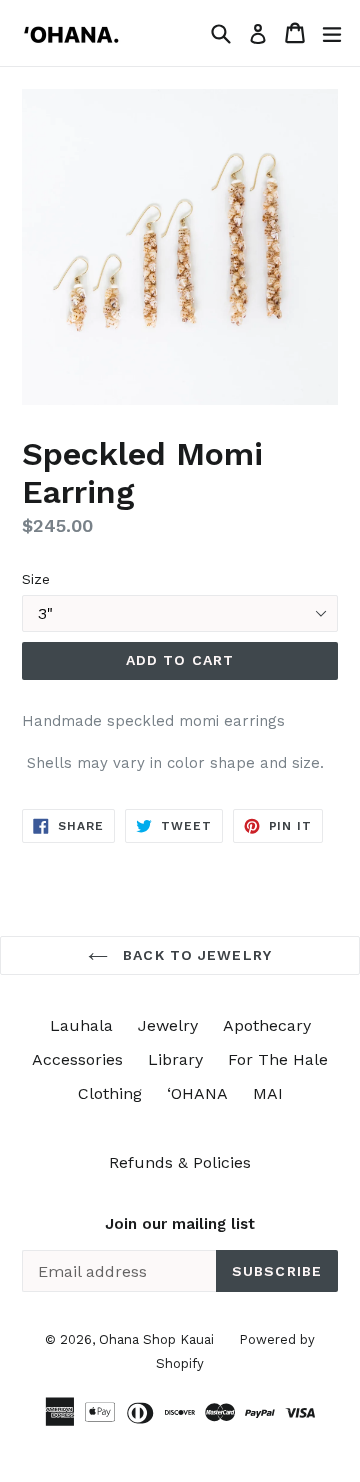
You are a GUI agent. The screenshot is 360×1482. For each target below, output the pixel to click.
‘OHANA (197, 1093)
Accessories (77, 1059)
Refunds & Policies (180, 1162)
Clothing (110, 1093)
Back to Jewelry (195, 955)
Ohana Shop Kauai (156, 1339)
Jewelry (168, 1025)
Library (175, 1059)
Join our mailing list (180, 1224)
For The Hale (278, 1059)
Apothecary (267, 1025)
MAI (268, 1093)
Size (36, 579)
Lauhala (81, 1025)
